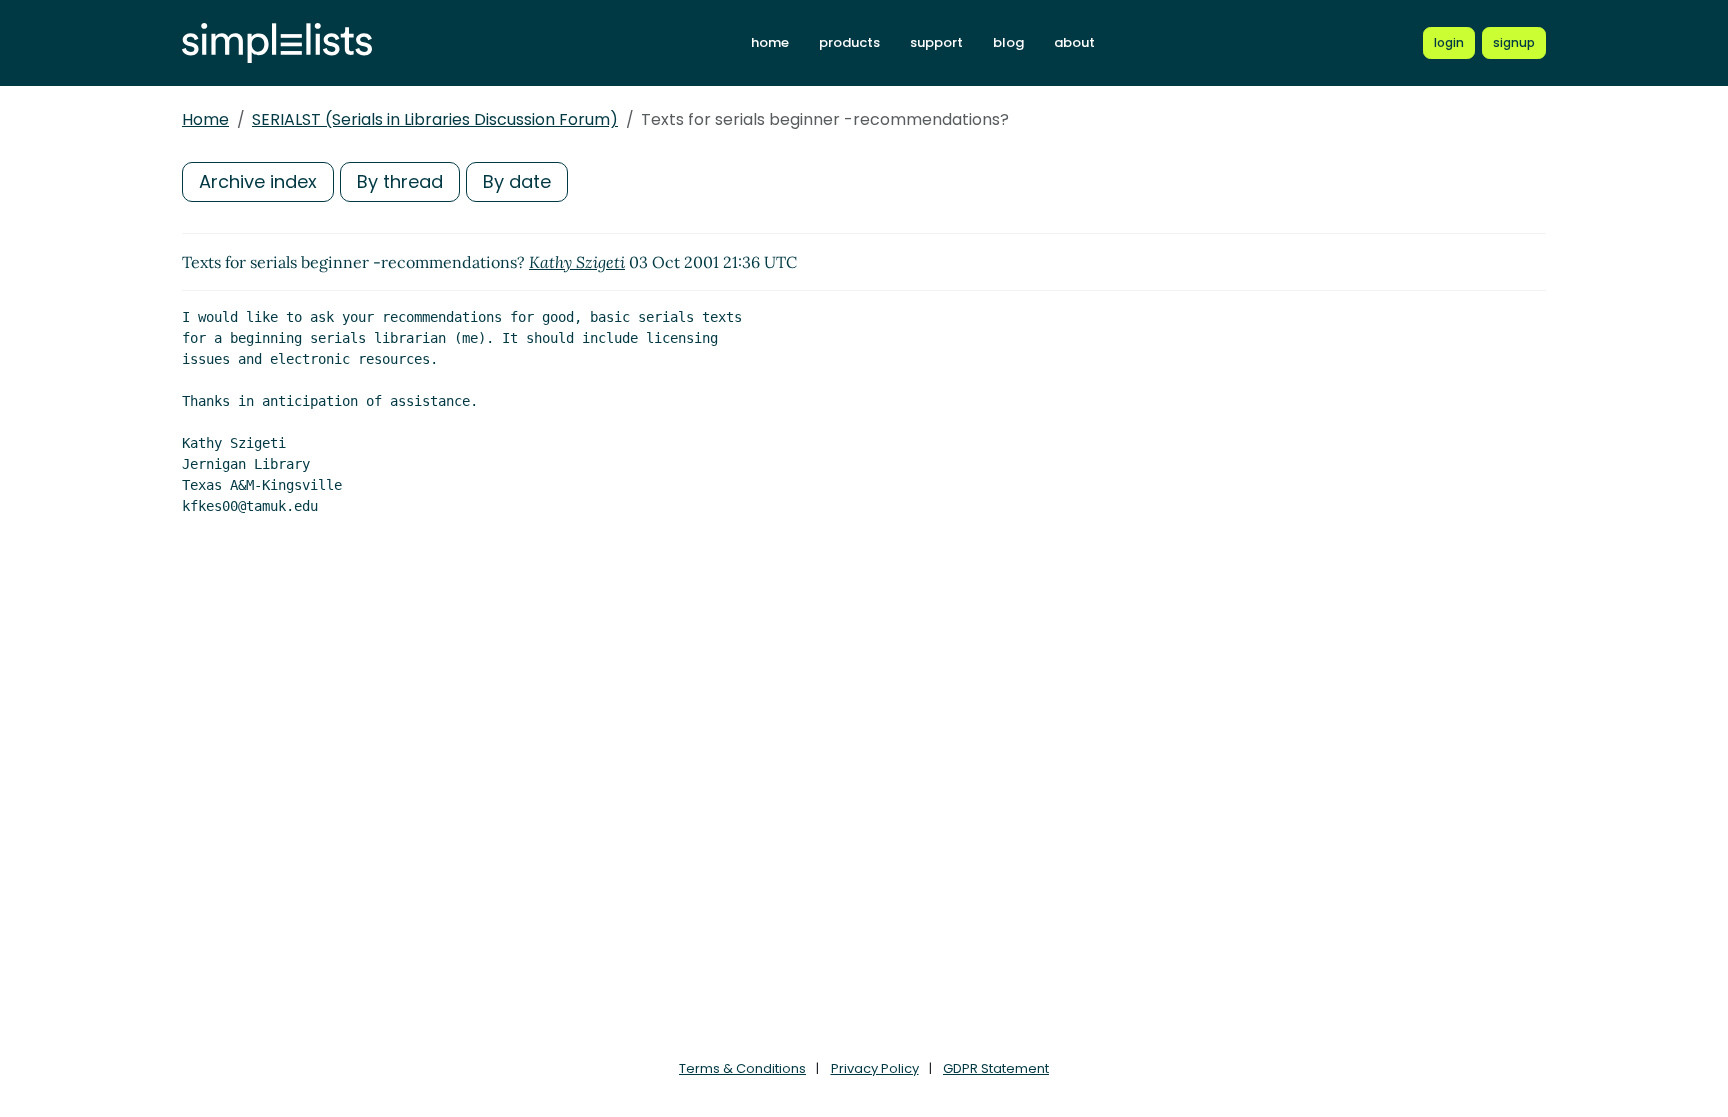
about (1074, 42)
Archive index (258, 181)
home (770, 42)
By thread (400, 181)
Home (205, 119)
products (849, 42)
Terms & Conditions (742, 1068)
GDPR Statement (996, 1068)
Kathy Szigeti (577, 262)
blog (1008, 42)
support (936, 42)
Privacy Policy (875, 1068)
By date (517, 181)
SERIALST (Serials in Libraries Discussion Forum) (435, 119)
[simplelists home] (277, 43)
